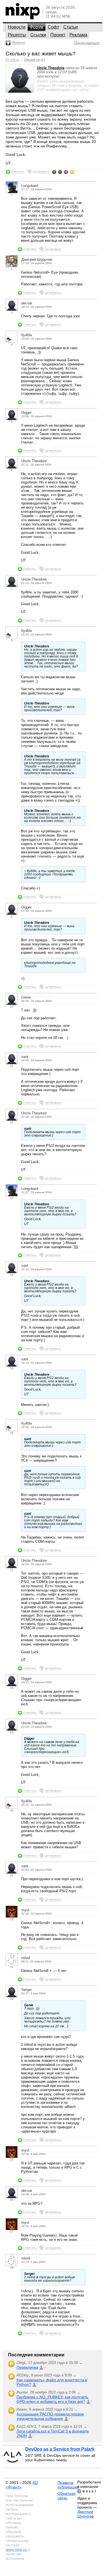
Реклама (78, 35)
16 (12, 1433)
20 (12, 1810)
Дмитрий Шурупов (85, 2514)
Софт (53, 27)
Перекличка (27, 2367)
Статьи (71, 27)
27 (12, 2232)
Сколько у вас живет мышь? (41, 54)
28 (12, 2268)
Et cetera (12, 60)
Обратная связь (66, 2496)
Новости (17, 27)
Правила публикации (68, 2485)
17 (12, 1570)
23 (12, 1967)
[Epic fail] (54, 172)
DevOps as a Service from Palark (60, 2449)
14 (12, 1275)
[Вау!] (72, 172)
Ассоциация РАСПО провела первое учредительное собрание (50, 2416)
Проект (58, 35)
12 (12, 1122)
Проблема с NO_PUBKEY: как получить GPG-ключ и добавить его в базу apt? (52, 2399)
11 (12, 1066)
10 (12, 1007)
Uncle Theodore (51, 68)
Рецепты (17, 35)
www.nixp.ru (16, 2549)
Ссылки (38, 35)
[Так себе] (60, 172)
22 (12, 1919)
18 (12, 1688)
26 (12, 2200)
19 (12, 1732)
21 (12, 1875)
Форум (37, 27)
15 (12, 1368)
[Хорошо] (66, 172)
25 (12, 2160)
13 (12, 1198)
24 (12, 1999)
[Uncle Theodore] (20, 91)
